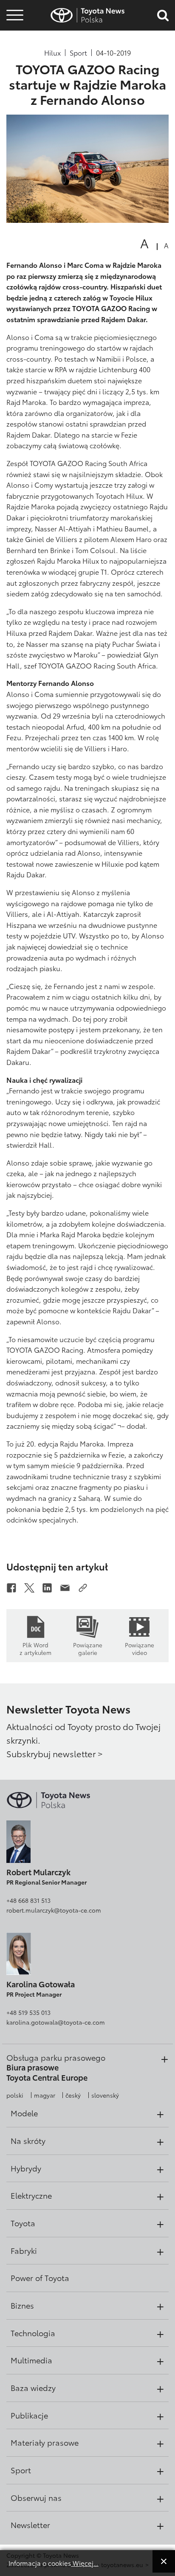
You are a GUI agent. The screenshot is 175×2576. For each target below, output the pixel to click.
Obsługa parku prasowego (56, 2057)
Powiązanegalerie (88, 1648)
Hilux (52, 53)
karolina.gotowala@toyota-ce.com (56, 2022)
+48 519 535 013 (28, 2012)
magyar (45, 2095)
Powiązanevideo (140, 1648)
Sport (78, 53)
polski (15, 2095)
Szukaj (15, 68)
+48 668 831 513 (28, 1900)
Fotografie (14, 31)
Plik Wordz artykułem (35, 1648)
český (73, 2095)
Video (14, 45)
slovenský (105, 2095)
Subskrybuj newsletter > (55, 1753)
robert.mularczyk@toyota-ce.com (54, 1910)
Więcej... (85, 2563)
